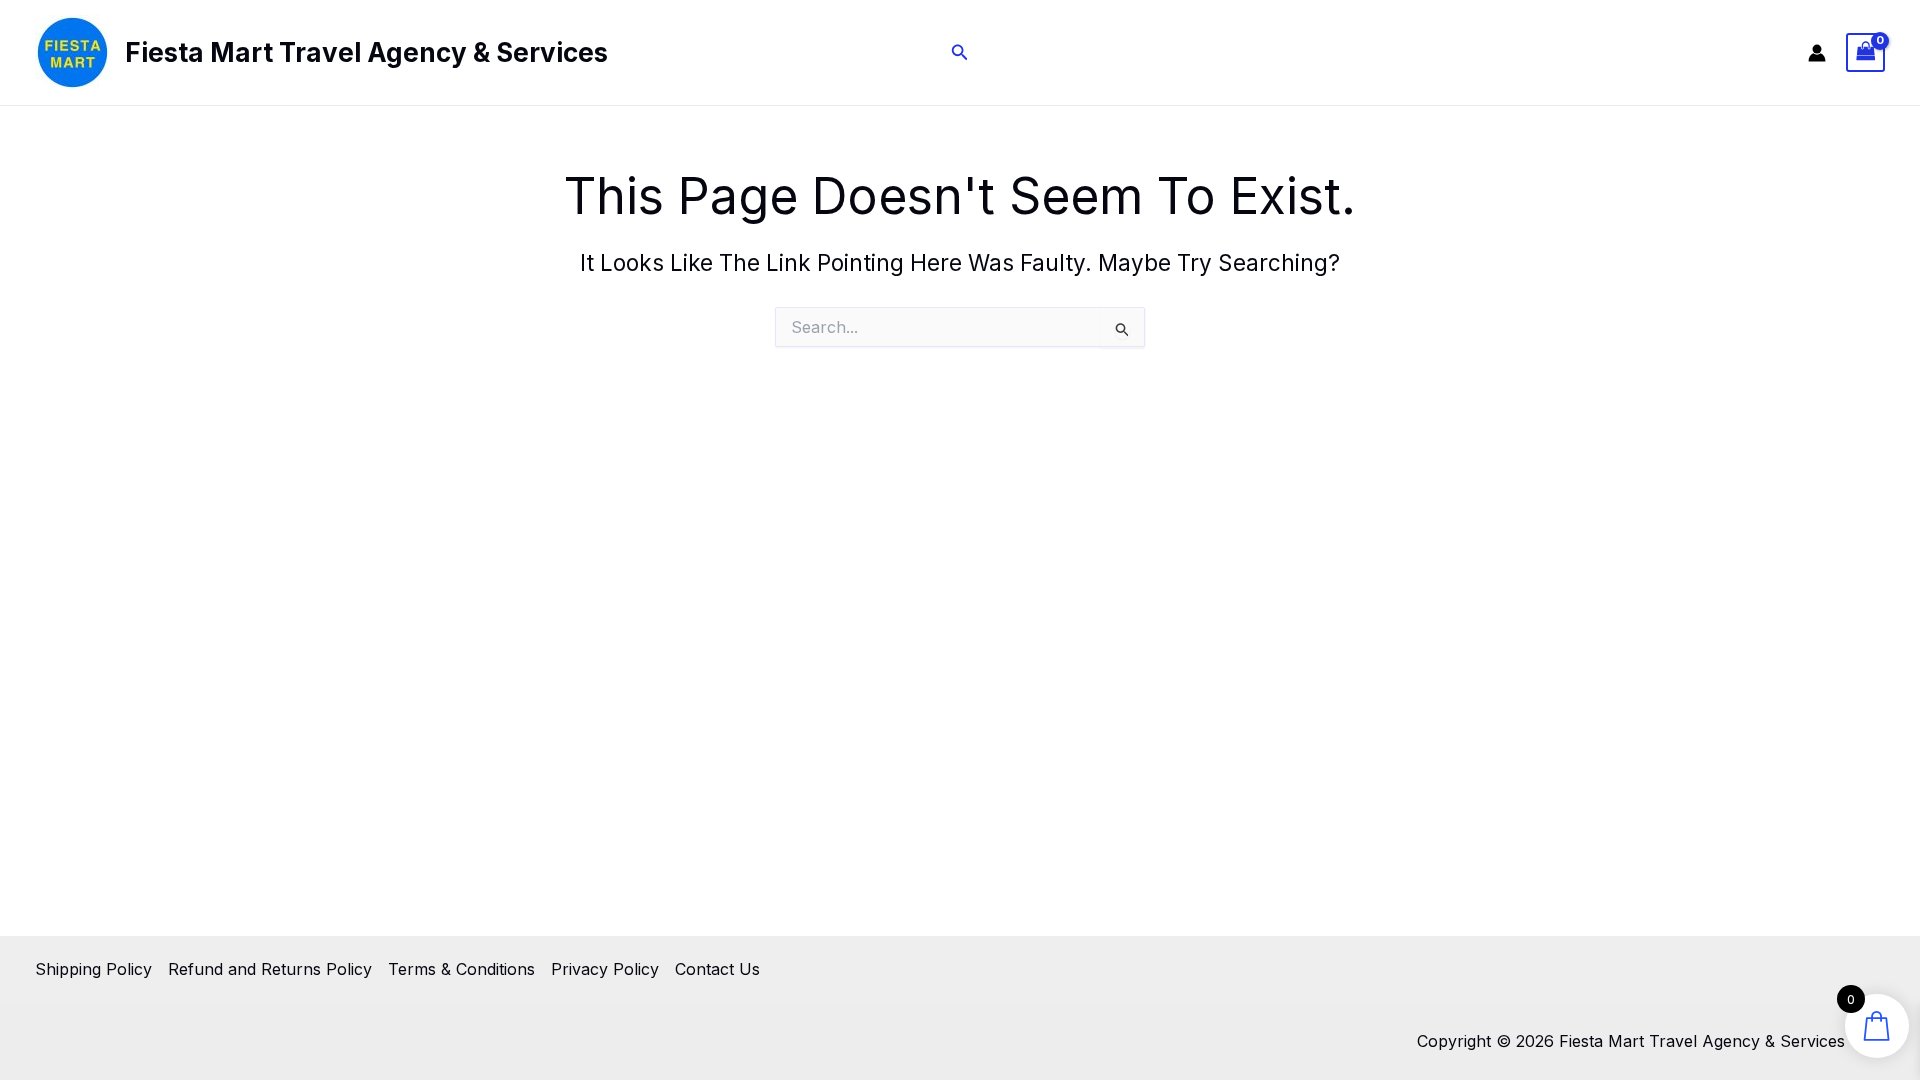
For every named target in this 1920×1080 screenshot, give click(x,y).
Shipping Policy (93, 969)
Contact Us (717, 969)
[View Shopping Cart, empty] (1866, 52)
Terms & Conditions (461, 969)
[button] (960, 52)
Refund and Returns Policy (270, 969)
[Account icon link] (1817, 53)
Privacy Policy (605, 969)
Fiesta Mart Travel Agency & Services (366, 52)
